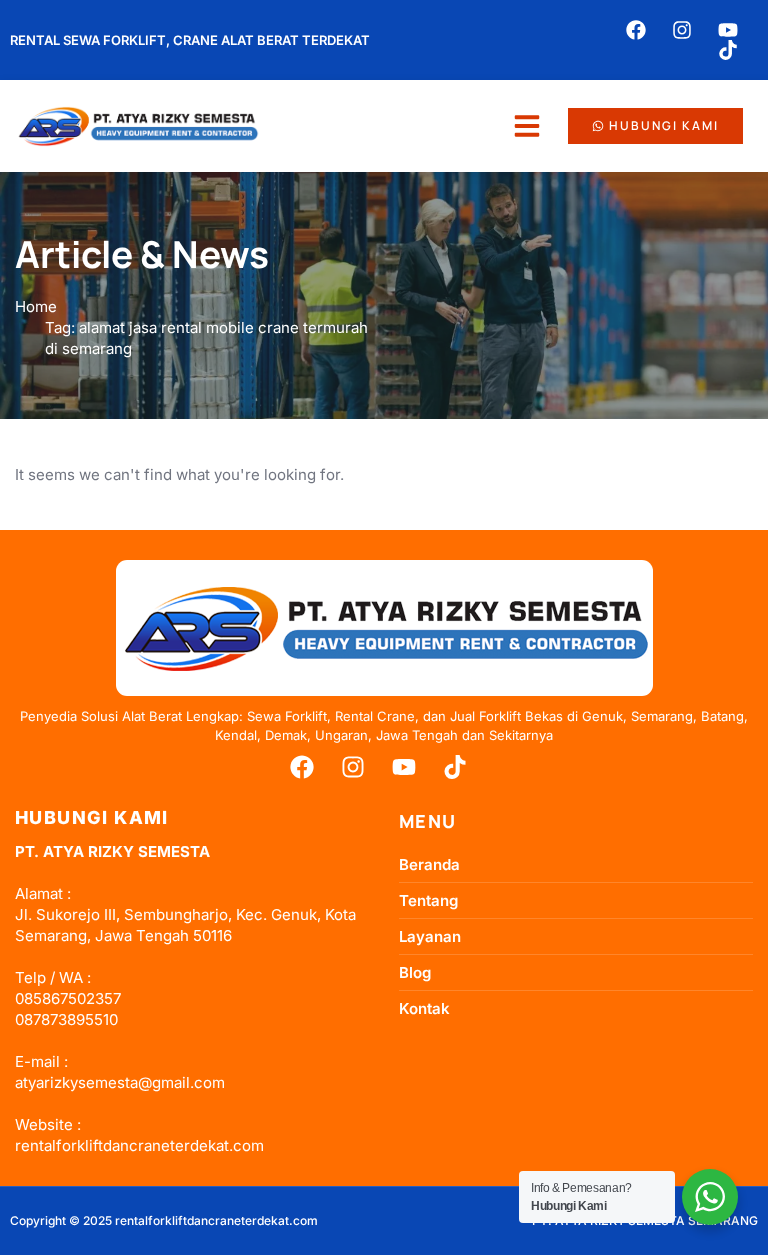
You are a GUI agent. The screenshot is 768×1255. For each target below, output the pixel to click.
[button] (527, 126)
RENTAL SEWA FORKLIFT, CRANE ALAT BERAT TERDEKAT (190, 40)
